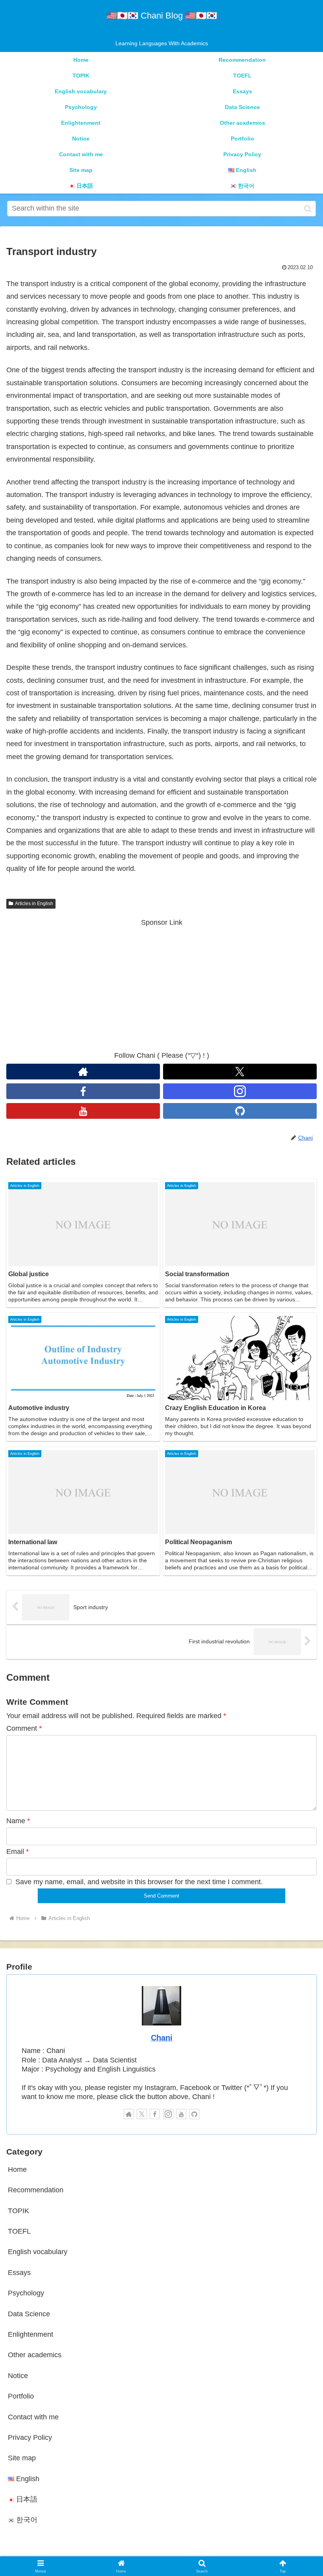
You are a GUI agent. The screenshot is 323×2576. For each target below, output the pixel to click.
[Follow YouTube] (83, 1111)
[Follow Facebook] (83, 1091)
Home (17, 2169)
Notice (18, 2376)
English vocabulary (38, 2252)
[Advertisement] (161, 984)
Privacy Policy (30, 2437)
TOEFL (19, 2231)
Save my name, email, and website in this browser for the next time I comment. (139, 1882)
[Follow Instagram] (240, 1091)
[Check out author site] (83, 1072)
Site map (22, 2458)
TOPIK (19, 2211)
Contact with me (33, 2417)
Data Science (29, 2314)
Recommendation (36, 2190)
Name (18, 1821)
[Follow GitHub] (240, 1111)
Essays (19, 2273)
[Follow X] (240, 1072)
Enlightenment (31, 2334)
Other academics (35, 2355)
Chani (162, 2038)
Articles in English (34, 904)
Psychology (26, 2293)
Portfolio (21, 2396)
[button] (308, 209)
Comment (24, 1728)
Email (18, 1852)
